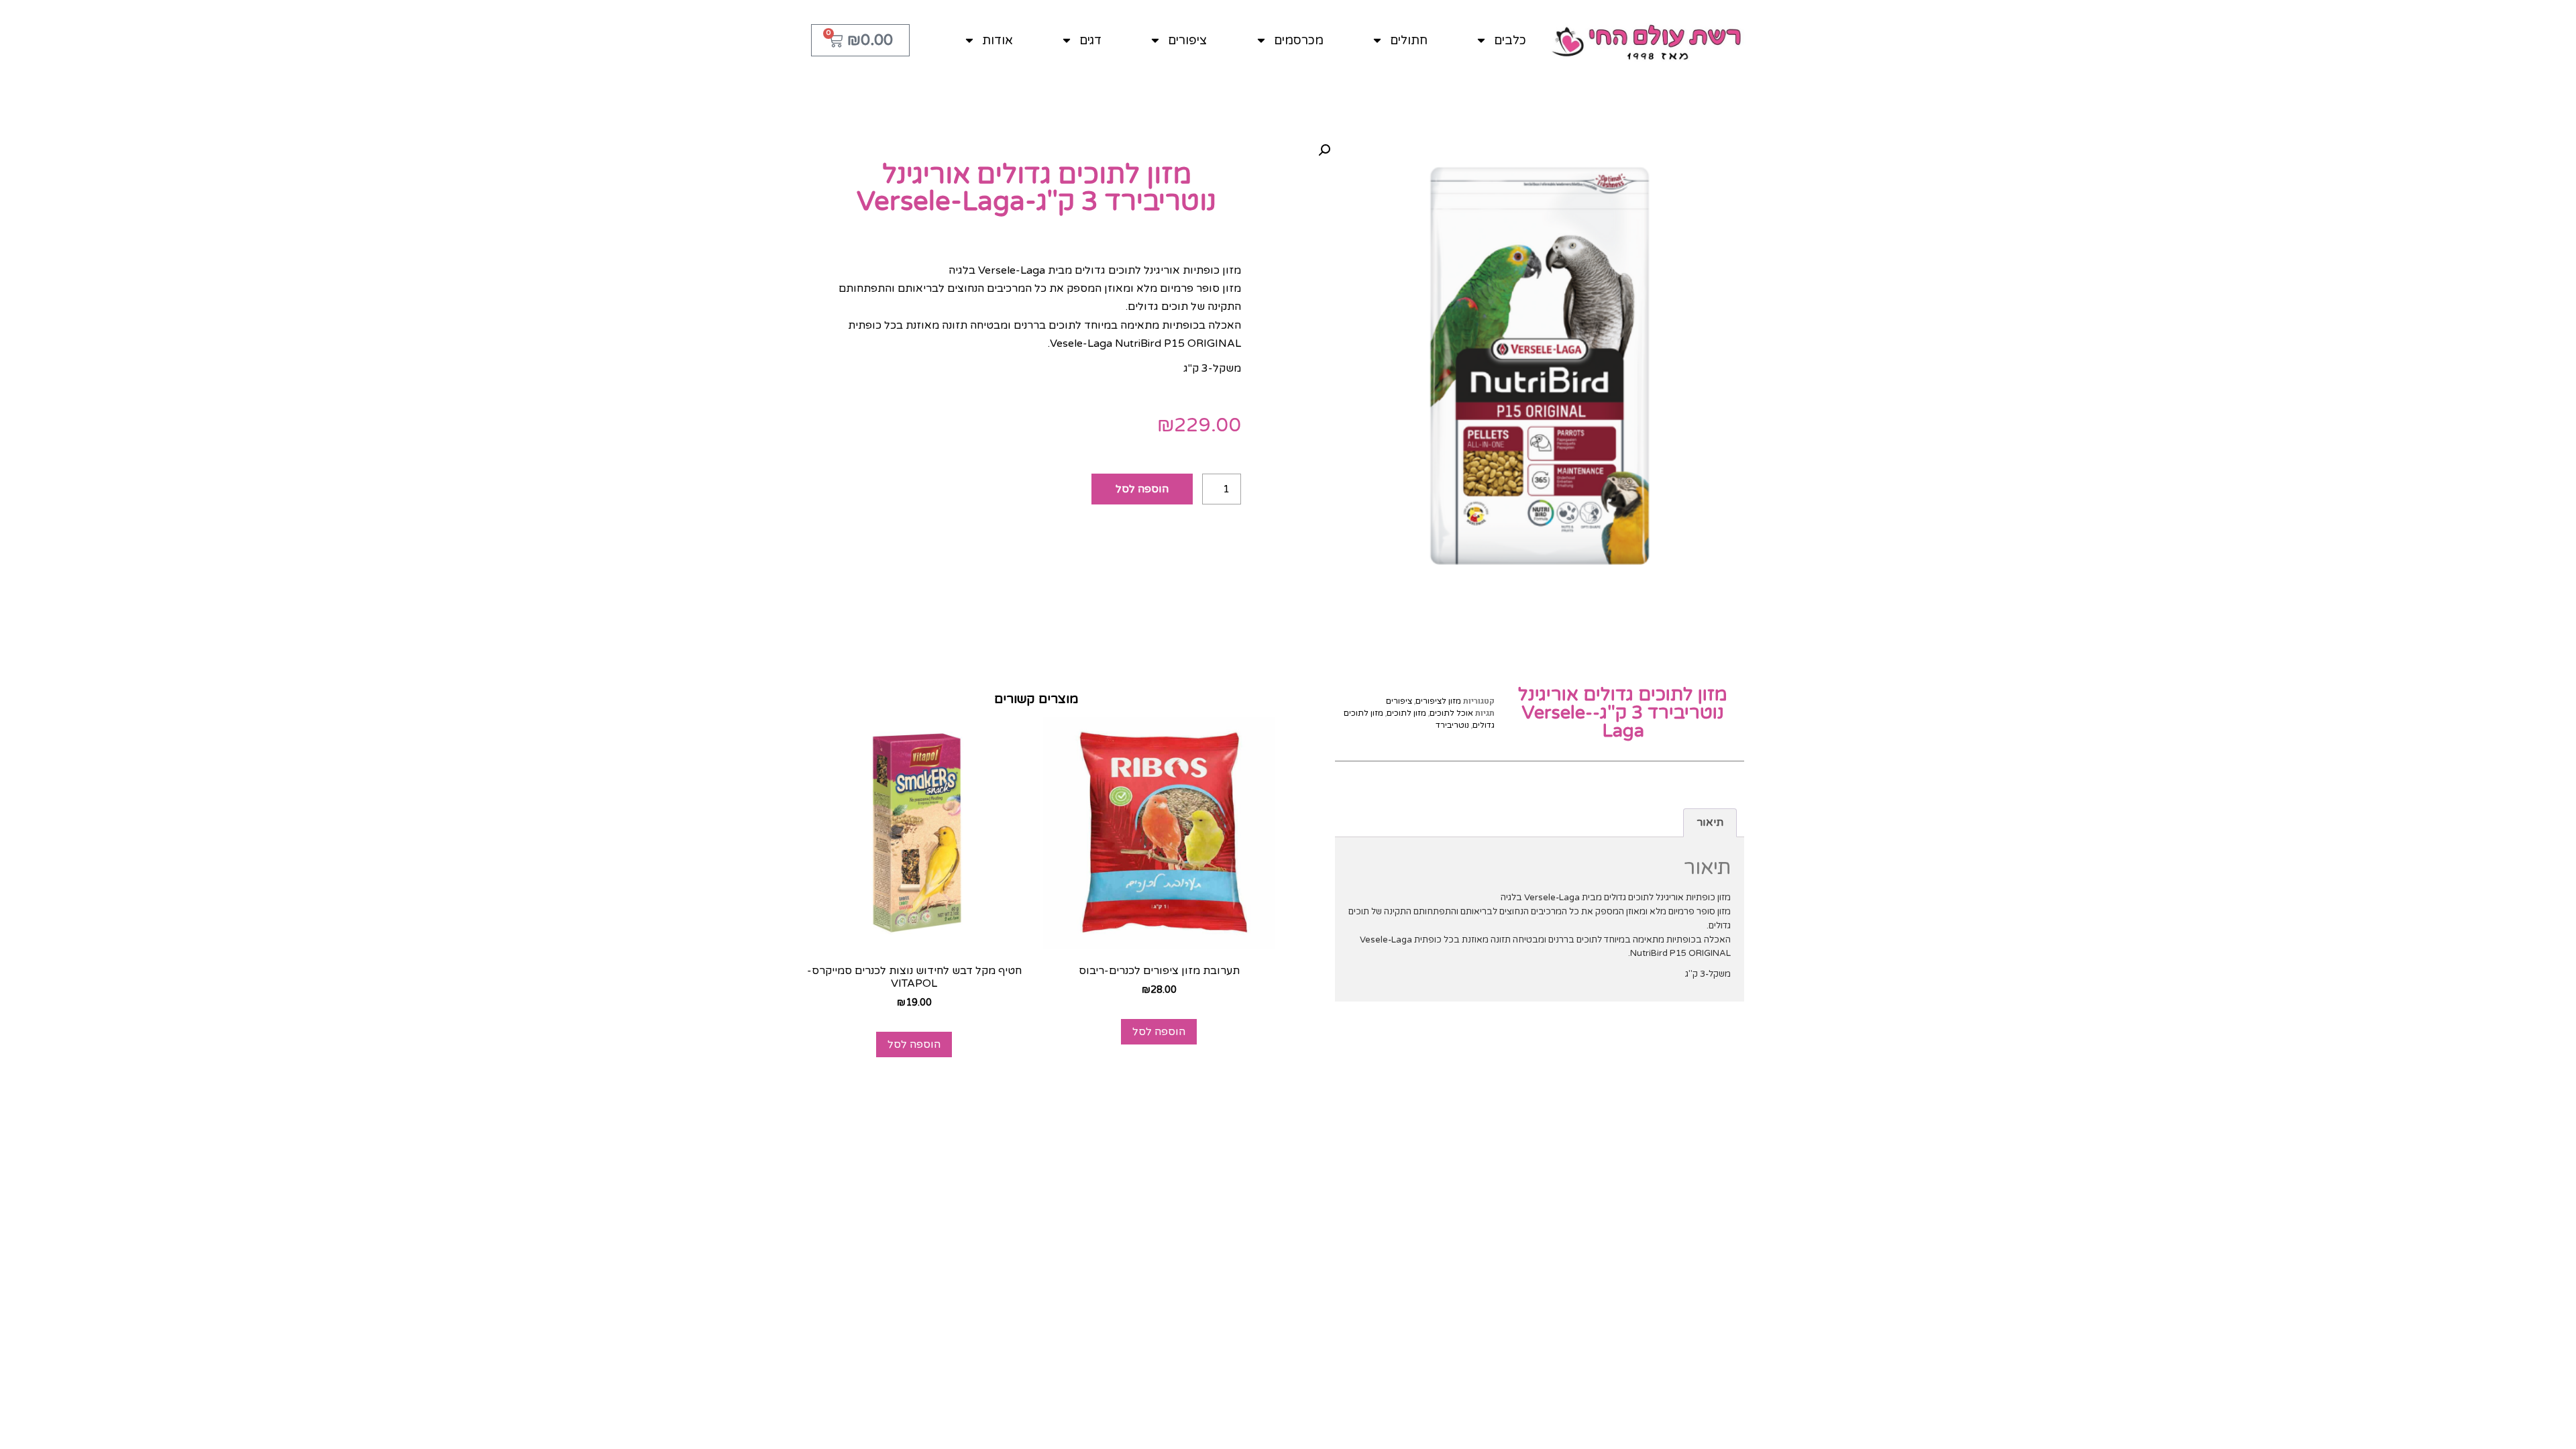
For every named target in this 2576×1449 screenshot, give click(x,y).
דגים (1090, 40)
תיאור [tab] (1710, 822)
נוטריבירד (1452, 725)
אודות (998, 40)
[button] (1324, 150)
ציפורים (1187, 40)
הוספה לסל (1142, 489)
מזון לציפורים (1438, 701)
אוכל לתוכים (1451, 713)
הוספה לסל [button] (1159, 1032)
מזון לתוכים (1406, 713)
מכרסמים (1299, 40)
